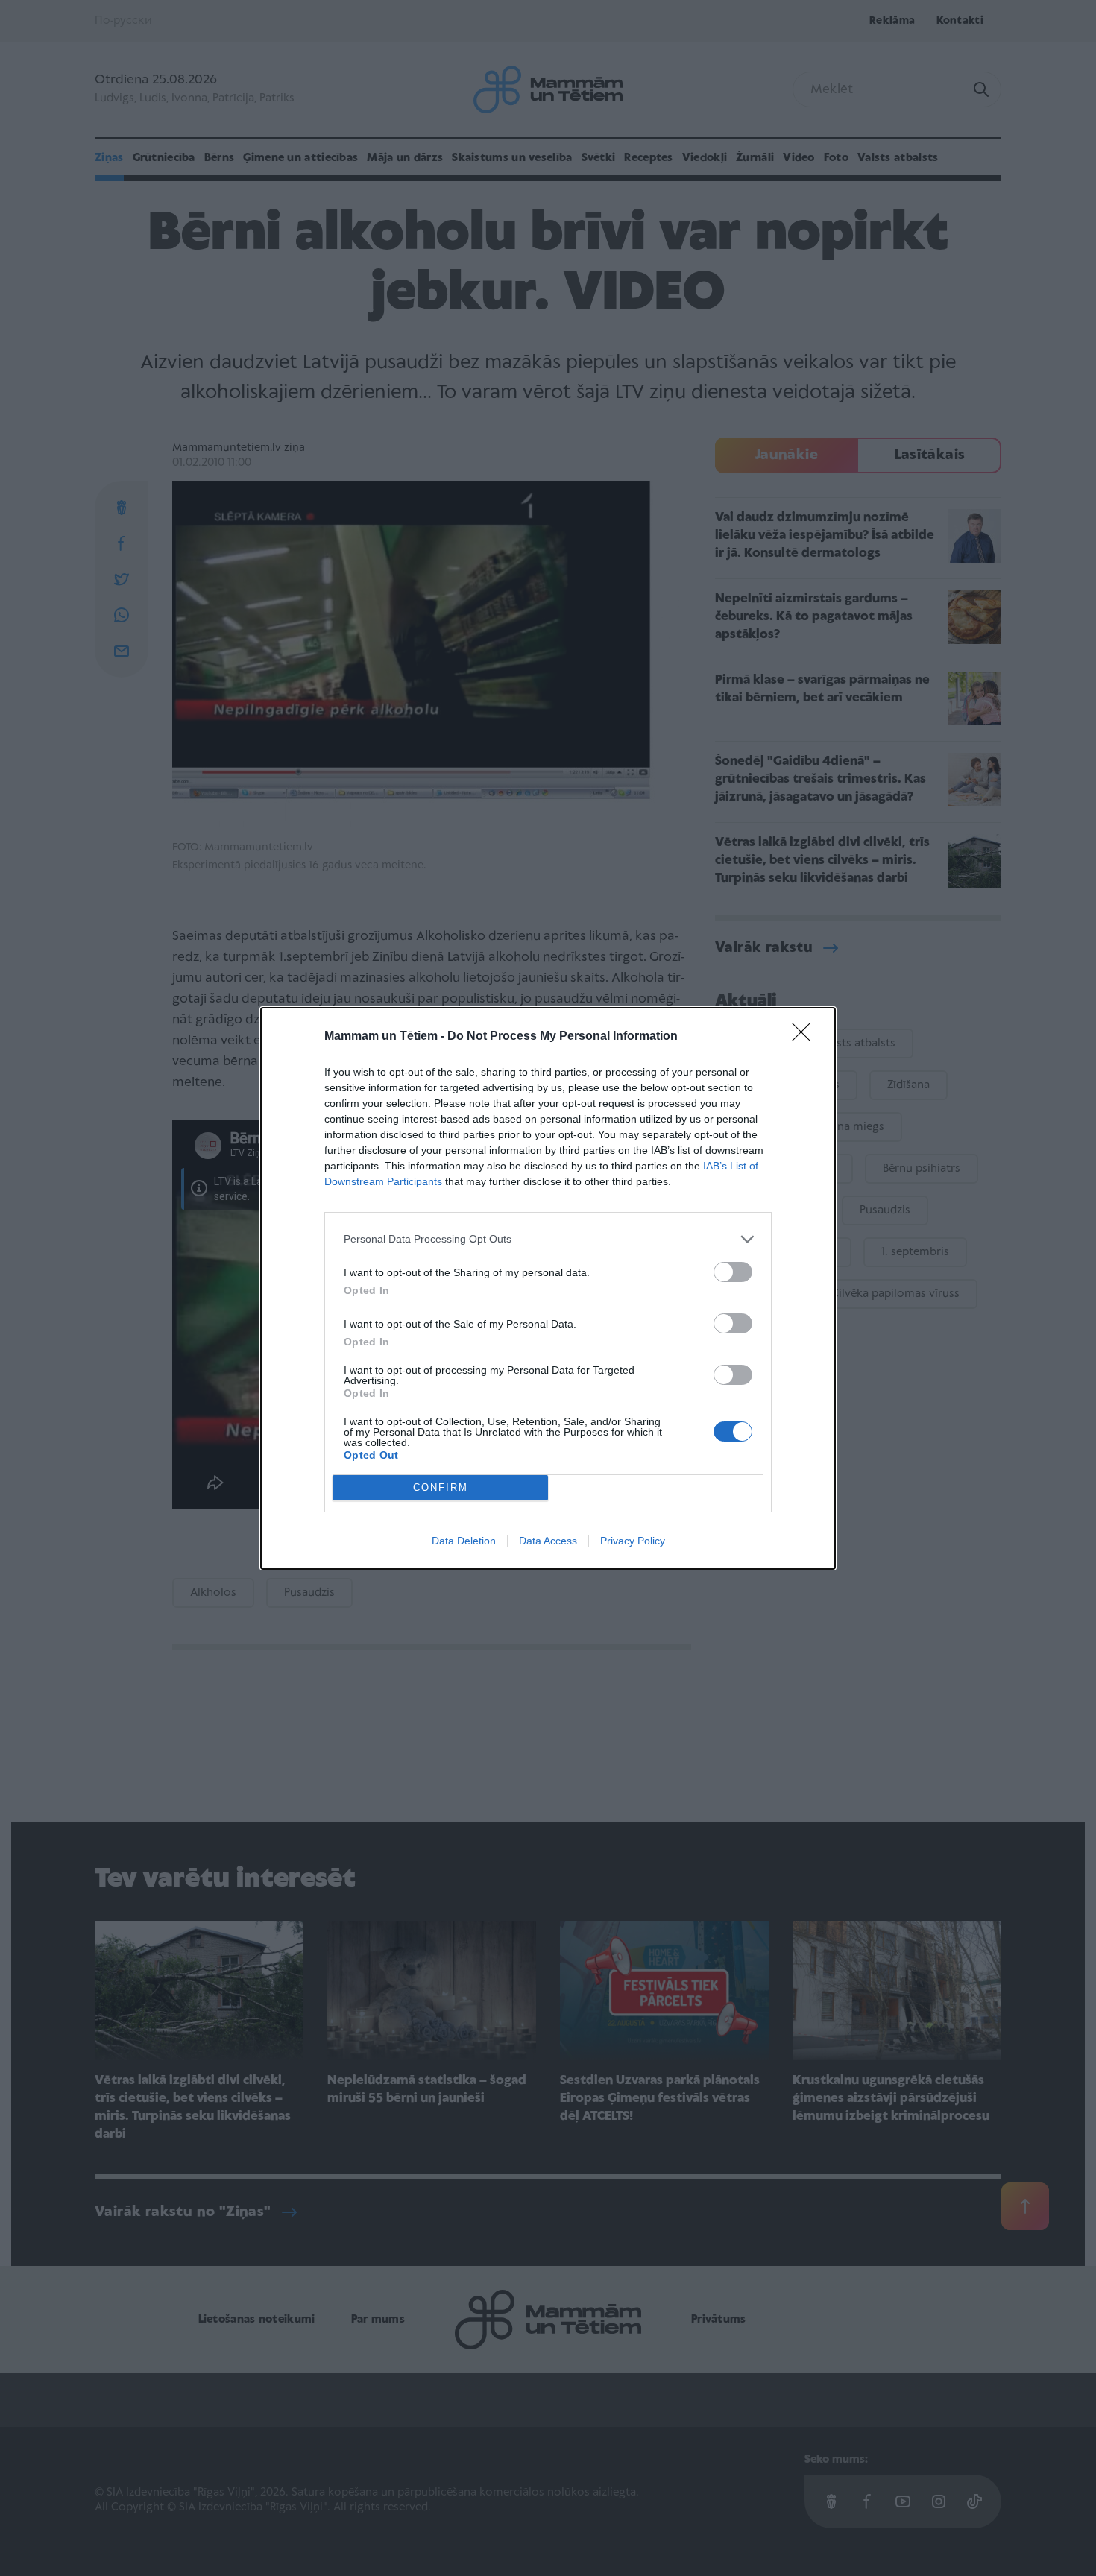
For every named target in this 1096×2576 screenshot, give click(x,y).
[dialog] (548, 1288)
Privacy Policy (633, 1541)
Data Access (548, 1541)
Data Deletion (464, 1541)
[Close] (806, 1037)
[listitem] (548, 1239)
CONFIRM (441, 1487)
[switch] (733, 1272)
